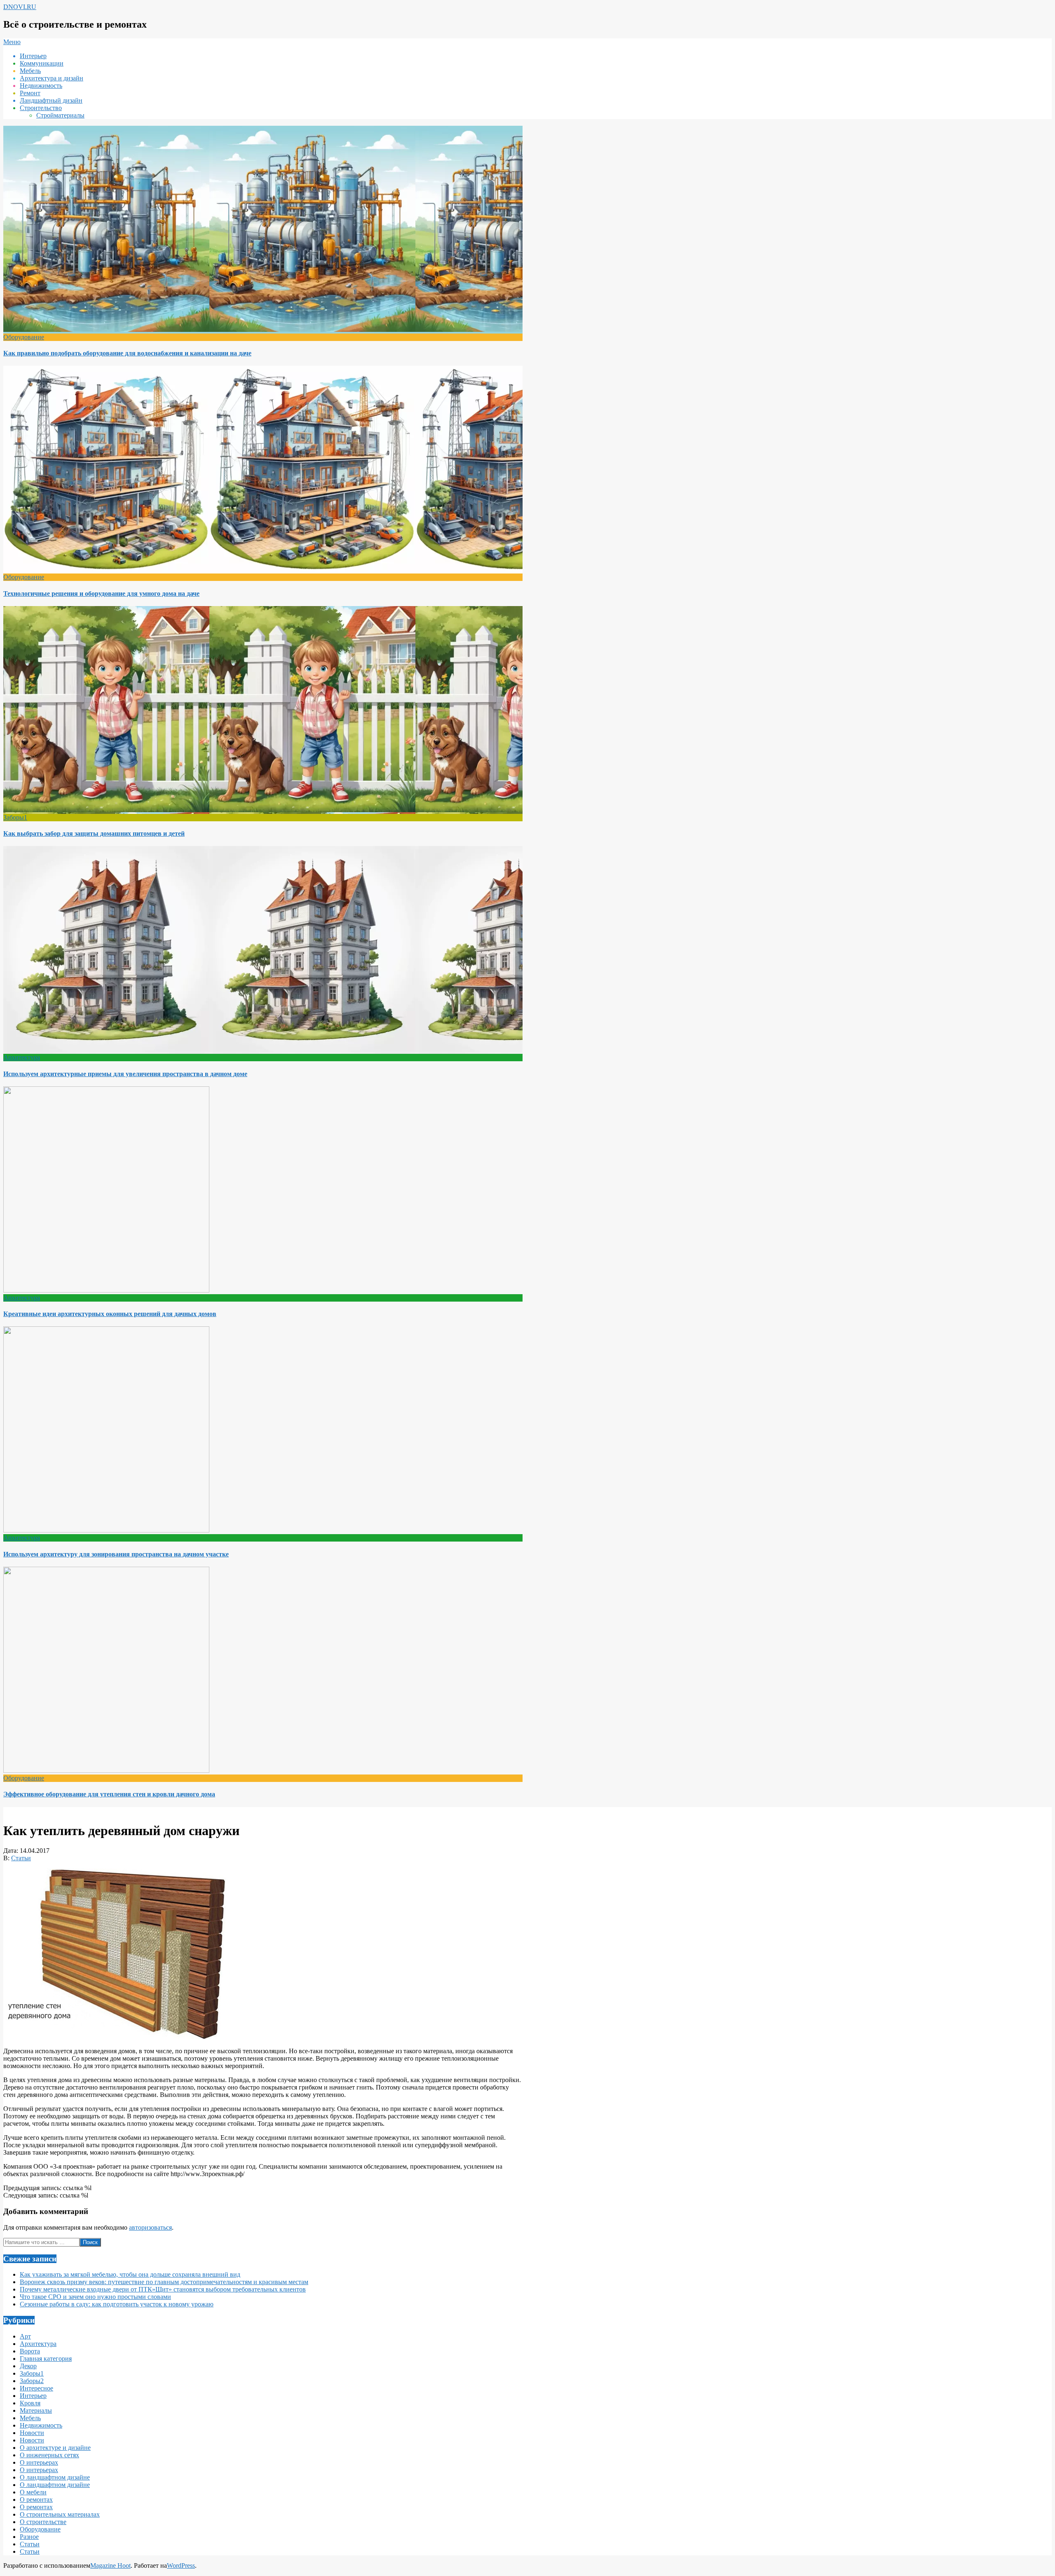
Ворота (30, 2351)
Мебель (30, 2418)
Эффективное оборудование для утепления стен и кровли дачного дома (109, 1794)
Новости (32, 2433)
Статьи (21, 1858)
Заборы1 (15, 817)
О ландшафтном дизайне (55, 2477)
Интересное (36, 2388)
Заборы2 (32, 2381)
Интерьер (33, 2396)
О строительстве (43, 2522)
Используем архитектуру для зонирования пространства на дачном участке (116, 1554)
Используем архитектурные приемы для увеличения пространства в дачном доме (125, 1074)
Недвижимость (41, 2425)
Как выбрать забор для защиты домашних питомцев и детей (94, 833)
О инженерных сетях (49, 2455)
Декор (28, 2366)
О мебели (33, 2492)
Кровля (30, 2403)
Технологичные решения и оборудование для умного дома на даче (101, 593)
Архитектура (22, 1057)
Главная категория (46, 2359)
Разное (29, 2537)
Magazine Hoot (110, 2565)
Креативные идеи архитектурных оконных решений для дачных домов (110, 1314)
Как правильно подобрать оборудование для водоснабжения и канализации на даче (127, 353)
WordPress (181, 2565)
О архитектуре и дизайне (55, 2448)
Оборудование (24, 337)
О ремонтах (36, 2500)
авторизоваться (150, 2227)
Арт (25, 2336)
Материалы (36, 2410)
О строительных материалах (60, 2514)
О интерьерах (39, 2462)
